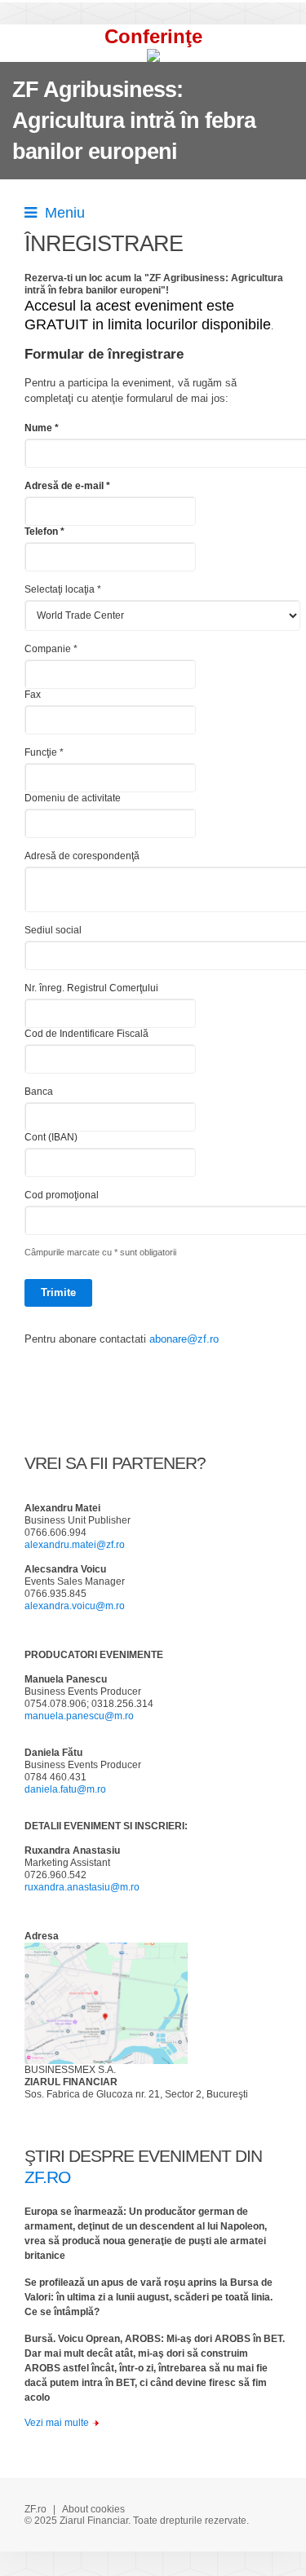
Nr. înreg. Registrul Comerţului (91, 988)
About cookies (93, 2509)
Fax (33, 695)
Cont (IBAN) (51, 1137)
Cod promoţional (62, 1195)
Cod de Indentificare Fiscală (86, 1034)
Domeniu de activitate (73, 798)
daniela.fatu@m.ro (65, 1789)
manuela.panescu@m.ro (79, 1716)
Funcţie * (44, 752)
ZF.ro (35, 2509)
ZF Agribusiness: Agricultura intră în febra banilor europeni (134, 121)
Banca (39, 1092)
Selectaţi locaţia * (63, 589)
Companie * (51, 649)
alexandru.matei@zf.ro (75, 1545)
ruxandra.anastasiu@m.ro (82, 1887)
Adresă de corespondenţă (82, 856)
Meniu (61, 213)
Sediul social (53, 930)
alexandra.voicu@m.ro (75, 1606)
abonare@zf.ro (184, 1339)
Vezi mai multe (57, 2423)
